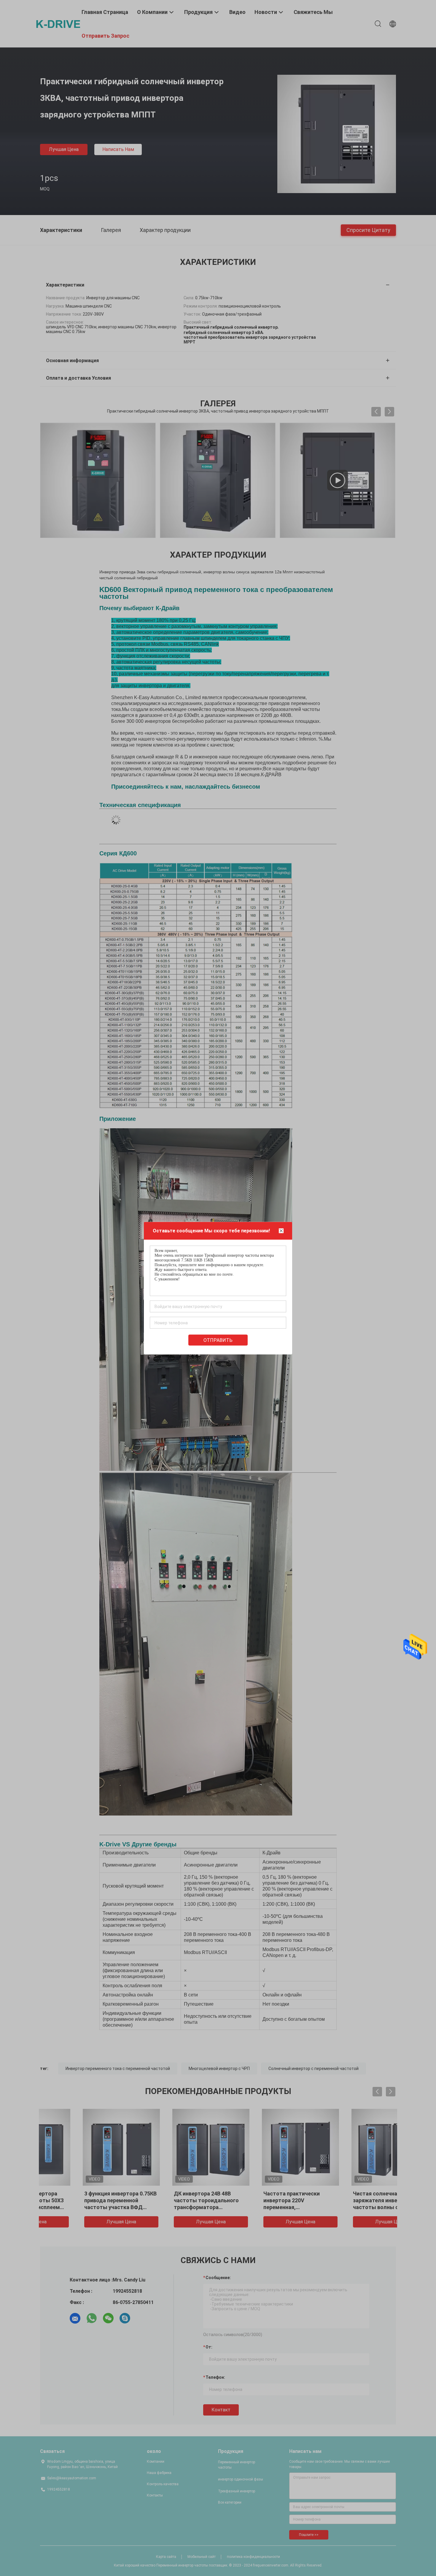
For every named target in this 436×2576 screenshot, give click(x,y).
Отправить (218, 1340)
